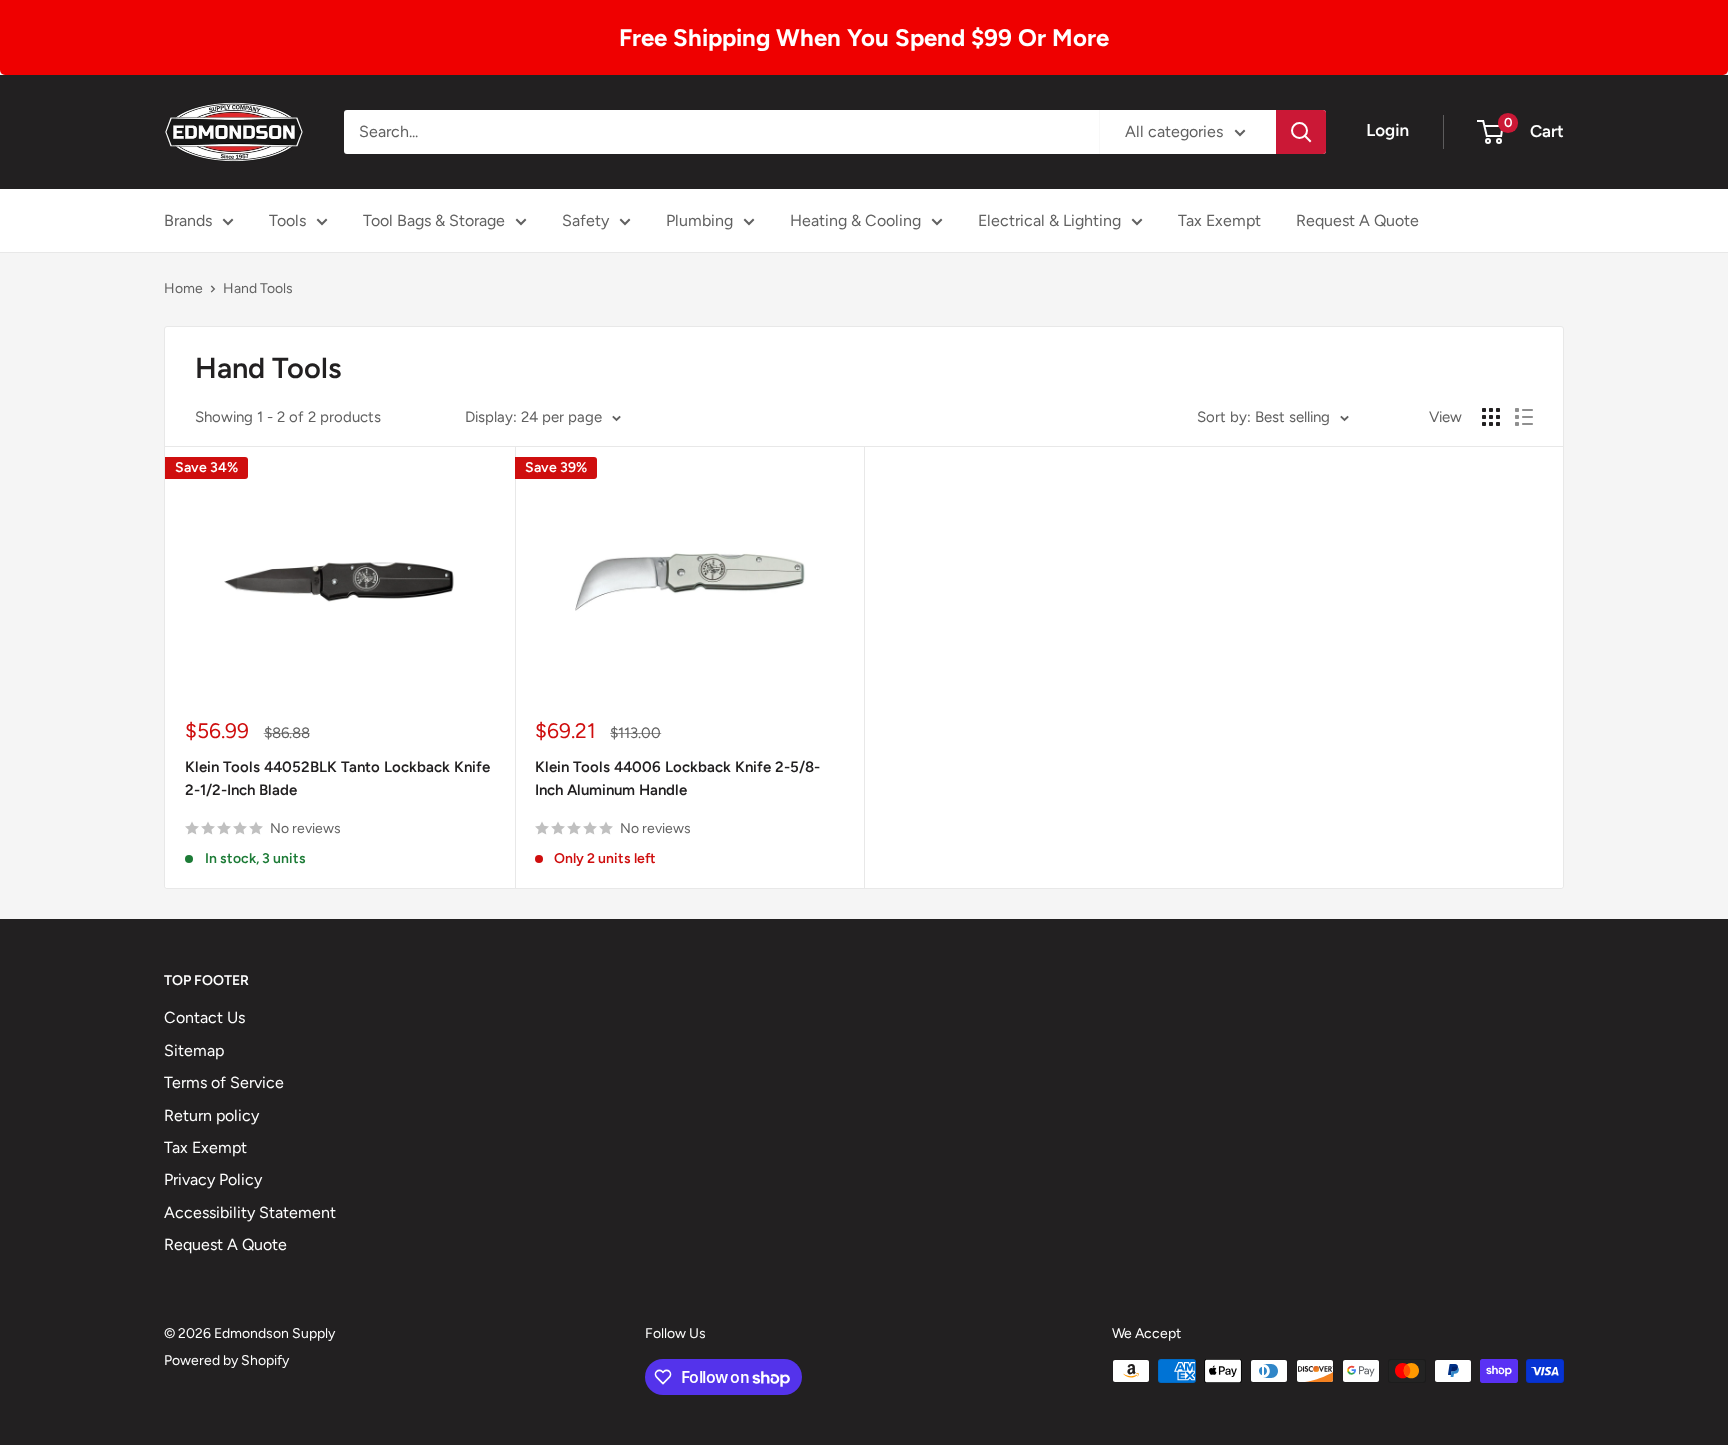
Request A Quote (1357, 220)
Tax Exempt (1219, 220)
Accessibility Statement (250, 1212)
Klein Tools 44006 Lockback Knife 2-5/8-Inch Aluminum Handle (677, 778)
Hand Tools (258, 288)
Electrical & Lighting (1049, 220)
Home (183, 288)
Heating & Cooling (855, 220)
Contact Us (204, 1017)
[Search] (1301, 132)
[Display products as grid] (1491, 417)
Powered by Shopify (226, 1360)
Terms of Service (224, 1082)
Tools (287, 220)
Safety (585, 220)
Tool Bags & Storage (434, 220)
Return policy (211, 1115)
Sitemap (194, 1050)
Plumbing (699, 220)
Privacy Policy (213, 1179)
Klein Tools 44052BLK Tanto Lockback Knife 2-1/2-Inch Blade (337, 778)
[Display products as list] (1524, 417)
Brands (188, 220)
